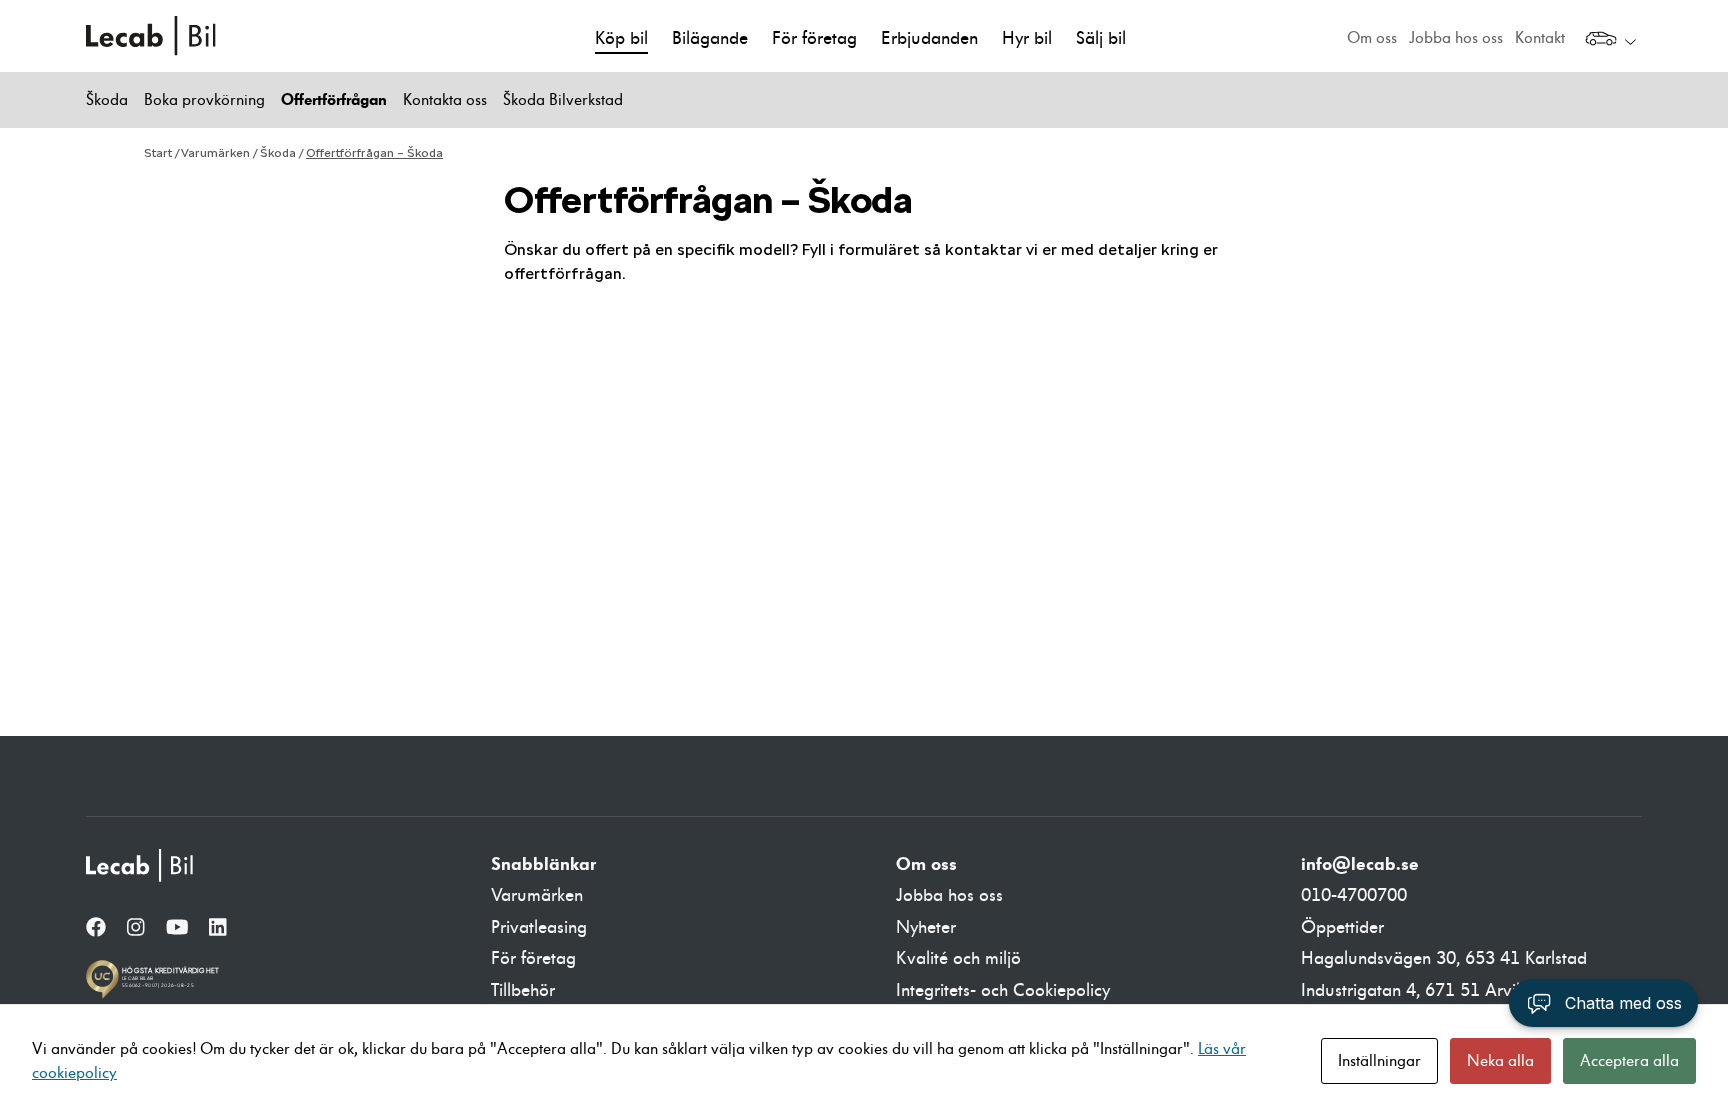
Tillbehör (523, 990)
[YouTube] (177, 929)
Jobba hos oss (1456, 38)
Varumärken (215, 153)
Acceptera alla (1629, 1061)
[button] (1603, 1003)
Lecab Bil (152, 36)
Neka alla (1500, 1061)
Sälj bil (1101, 38)
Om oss (1372, 38)
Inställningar (1379, 1061)
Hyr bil (1027, 38)
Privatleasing (539, 927)
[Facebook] (96, 929)
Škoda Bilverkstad (563, 100)
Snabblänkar (543, 864)
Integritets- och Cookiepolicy (1003, 990)
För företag (814, 38)
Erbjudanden (929, 38)
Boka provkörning (204, 100)
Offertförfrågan (334, 99)
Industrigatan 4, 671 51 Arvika (1417, 990)
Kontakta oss (445, 100)
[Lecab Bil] (141, 865)
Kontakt (1540, 38)
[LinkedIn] (218, 929)
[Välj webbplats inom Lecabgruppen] (1610, 41)
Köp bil (621, 38)
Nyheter (926, 927)
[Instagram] (136, 929)
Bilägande (710, 38)
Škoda (107, 100)
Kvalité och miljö (958, 958)
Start (158, 153)
